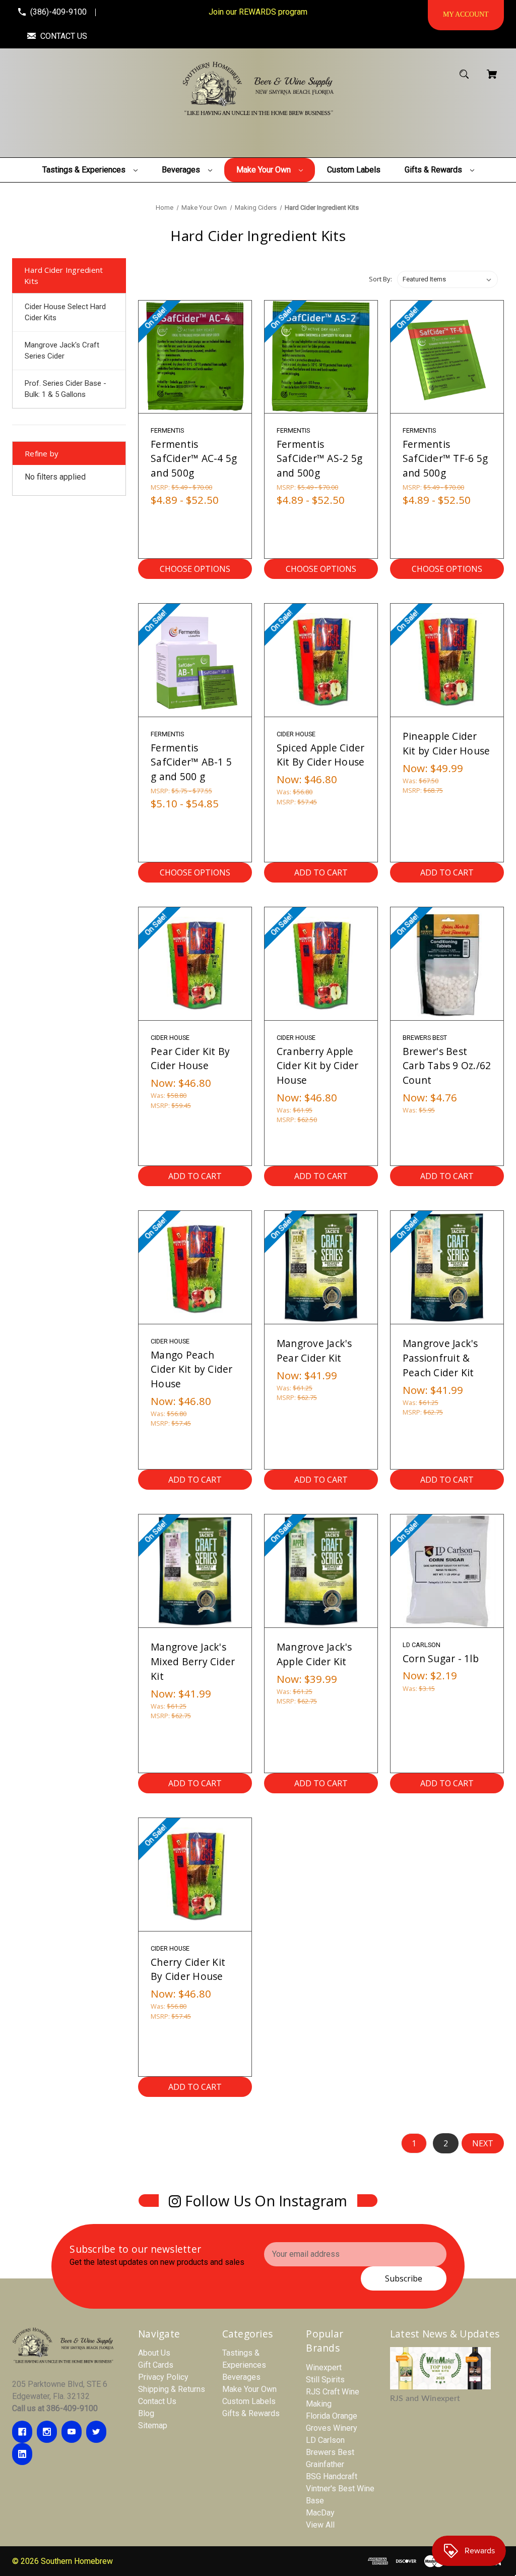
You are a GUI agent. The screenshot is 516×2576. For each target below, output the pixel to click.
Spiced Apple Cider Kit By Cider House (321, 755)
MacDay (320, 2513)
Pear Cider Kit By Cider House (190, 1059)
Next (483, 2143)
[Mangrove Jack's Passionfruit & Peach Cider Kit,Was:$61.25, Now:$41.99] (447, 1267)
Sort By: (380, 279)
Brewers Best (330, 2452)
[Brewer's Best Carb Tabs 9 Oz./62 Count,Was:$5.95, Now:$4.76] (447, 964)
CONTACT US (64, 36)
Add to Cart (321, 872)
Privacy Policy (163, 2377)
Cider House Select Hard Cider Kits (65, 312)
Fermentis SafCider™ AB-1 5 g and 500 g (191, 762)
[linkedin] (22, 2454)
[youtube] (72, 2432)
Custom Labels (249, 2401)
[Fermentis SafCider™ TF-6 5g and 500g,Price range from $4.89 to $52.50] (447, 357)
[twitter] (96, 2432)
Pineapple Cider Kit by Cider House (446, 743)
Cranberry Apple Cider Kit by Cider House (318, 1066)
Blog (146, 2413)
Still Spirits (325, 2380)
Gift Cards (156, 2365)
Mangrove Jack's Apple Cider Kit (314, 1654)
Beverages (241, 2377)
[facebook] (22, 2432)
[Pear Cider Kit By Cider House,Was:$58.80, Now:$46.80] (195, 964)
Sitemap (153, 2425)
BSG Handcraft (332, 2476)
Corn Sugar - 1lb (441, 1658)
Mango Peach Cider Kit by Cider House (192, 1369)
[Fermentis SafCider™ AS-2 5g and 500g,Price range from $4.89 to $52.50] (321, 357)
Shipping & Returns (172, 2389)
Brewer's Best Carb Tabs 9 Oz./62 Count (447, 1066)
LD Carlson (325, 2440)
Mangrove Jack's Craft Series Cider (62, 351)
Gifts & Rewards (251, 2413)
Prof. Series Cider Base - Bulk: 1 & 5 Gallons (66, 389)
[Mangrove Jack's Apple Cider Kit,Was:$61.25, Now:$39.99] (321, 1571)
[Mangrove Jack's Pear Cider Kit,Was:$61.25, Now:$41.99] (321, 1267)
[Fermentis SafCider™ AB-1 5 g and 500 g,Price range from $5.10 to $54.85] (195, 660)
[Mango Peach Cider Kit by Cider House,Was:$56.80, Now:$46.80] (195, 1267)
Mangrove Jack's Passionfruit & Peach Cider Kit (440, 1358)
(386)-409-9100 (58, 12)
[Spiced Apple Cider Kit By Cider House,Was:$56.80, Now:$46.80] (321, 660)
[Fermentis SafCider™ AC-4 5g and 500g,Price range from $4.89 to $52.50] (195, 357)
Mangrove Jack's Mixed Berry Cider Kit (193, 1661)
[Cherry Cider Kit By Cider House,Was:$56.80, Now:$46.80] (195, 1875)
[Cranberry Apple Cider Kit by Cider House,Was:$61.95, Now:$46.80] (321, 964)
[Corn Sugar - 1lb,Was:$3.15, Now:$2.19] (447, 1571)
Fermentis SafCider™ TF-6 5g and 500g (445, 459)
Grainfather (325, 2464)
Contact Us (157, 2401)
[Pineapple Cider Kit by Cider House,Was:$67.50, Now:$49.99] (447, 660)
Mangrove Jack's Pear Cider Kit (314, 1351)
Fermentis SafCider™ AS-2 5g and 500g (319, 459)
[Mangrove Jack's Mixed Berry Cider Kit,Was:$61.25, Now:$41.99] (195, 1571)
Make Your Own (249, 2389)
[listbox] (447, 279)
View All (320, 2525)
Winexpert (324, 2367)
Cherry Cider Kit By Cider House (188, 1969)
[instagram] (47, 2432)
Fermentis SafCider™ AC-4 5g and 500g (194, 459)
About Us (154, 2353)
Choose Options (195, 569)
